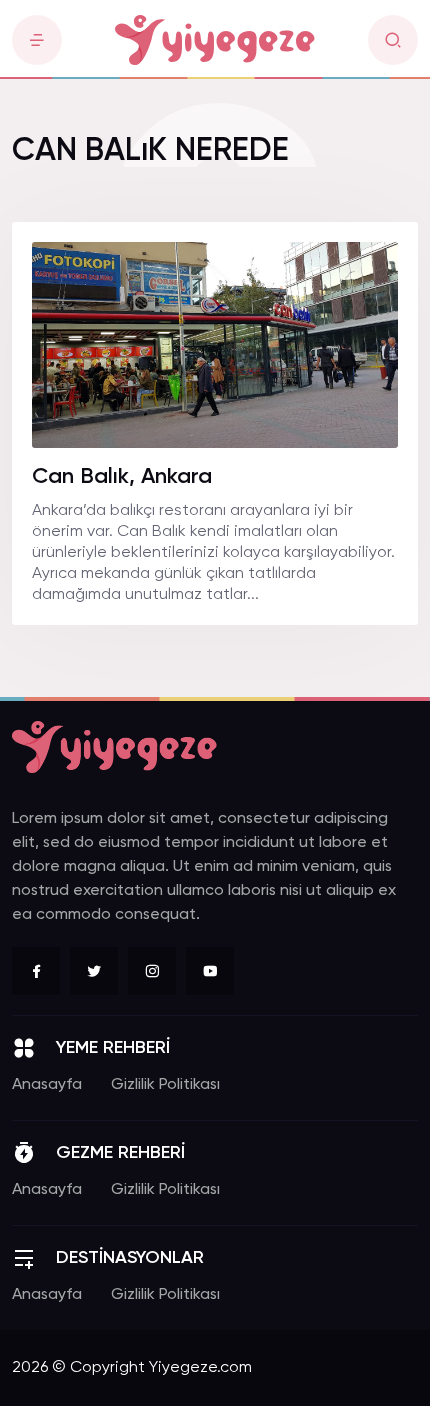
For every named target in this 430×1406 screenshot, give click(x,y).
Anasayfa (47, 1085)
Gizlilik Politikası (165, 1085)
